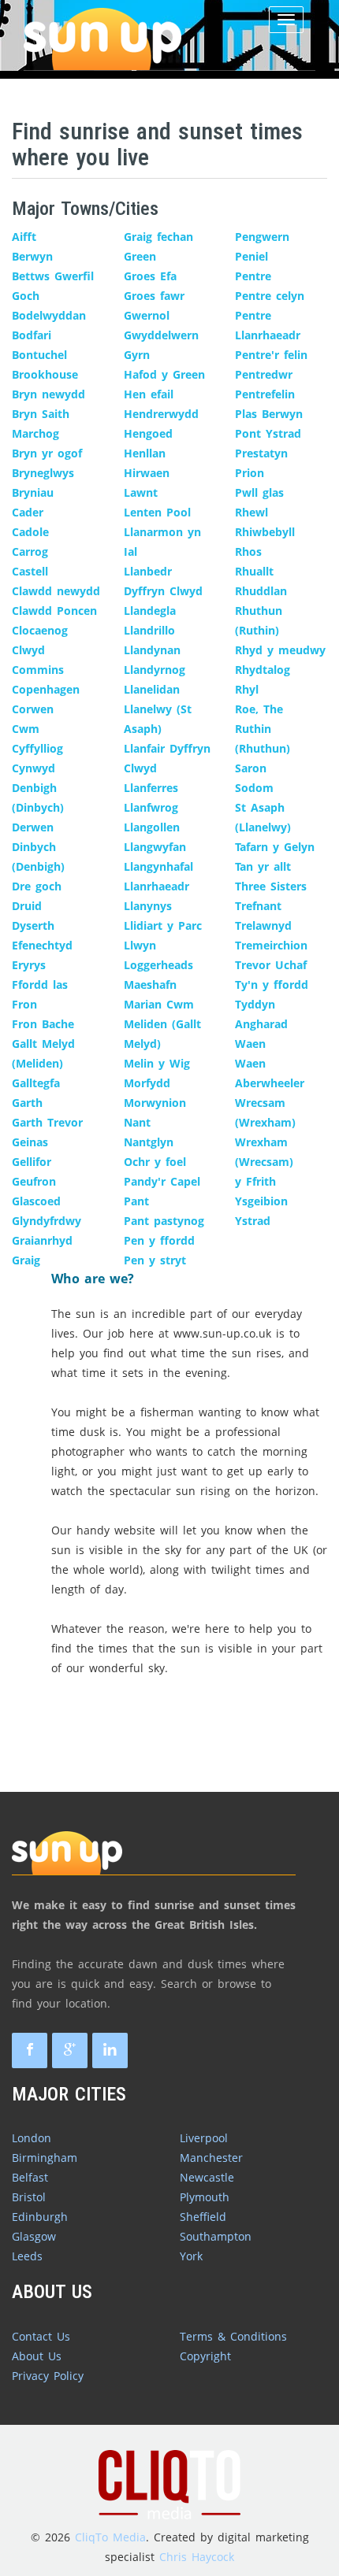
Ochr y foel (155, 1162)
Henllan (145, 453)
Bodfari (32, 335)
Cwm (26, 729)
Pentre (253, 276)
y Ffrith (255, 1181)
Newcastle (207, 2177)
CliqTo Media (110, 2537)
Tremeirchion (271, 945)
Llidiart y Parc (163, 925)
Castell (30, 571)
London (32, 2138)
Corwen (33, 709)
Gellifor (32, 1162)
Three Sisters (271, 886)
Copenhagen (46, 689)
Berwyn (32, 256)
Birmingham (45, 2158)
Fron (24, 1004)
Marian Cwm (159, 1004)
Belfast (30, 2177)
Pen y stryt (155, 1260)
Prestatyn (261, 453)
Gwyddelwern (161, 335)
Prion (250, 473)
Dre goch (37, 886)
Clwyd (28, 650)
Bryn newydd (48, 394)
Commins (38, 670)
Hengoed (148, 433)
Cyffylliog (37, 748)
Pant (136, 1201)
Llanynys (148, 906)
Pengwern (262, 237)
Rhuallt (254, 571)
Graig (26, 1260)
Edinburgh (40, 2217)
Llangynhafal (158, 866)
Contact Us (41, 2336)
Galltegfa (36, 1083)
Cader (28, 512)
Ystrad (253, 1221)
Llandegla (150, 611)
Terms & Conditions (233, 2336)
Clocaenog (40, 630)
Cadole (30, 532)
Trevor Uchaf (271, 965)
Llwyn (140, 945)
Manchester (211, 2158)
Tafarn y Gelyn (275, 847)
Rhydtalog (263, 670)
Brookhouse (45, 374)
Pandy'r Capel (162, 1181)
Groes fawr (154, 296)
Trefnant (258, 906)
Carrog (30, 551)
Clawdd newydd (56, 591)
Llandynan (152, 650)
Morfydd (147, 1083)
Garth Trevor (47, 1122)
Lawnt (141, 492)
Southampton (216, 2236)
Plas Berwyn (269, 414)
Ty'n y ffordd (272, 985)
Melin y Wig (157, 1063)
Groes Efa (150, 276)
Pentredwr (264, 374)
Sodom (254, 788)
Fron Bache (43, 1024)
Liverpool (204, 2138)
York (191, 2256)
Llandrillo (149, 630)
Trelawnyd (263, 925)
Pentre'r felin (271, 355)
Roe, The (259, 709)
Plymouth (205, 2197)
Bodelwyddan (49, 315)
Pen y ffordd (159, 1240)
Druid (27, 906)
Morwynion (155, 1103)
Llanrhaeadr (156, 886)
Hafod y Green (164, 374)
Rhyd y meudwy (280, 650)
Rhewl (251, 512)
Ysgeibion (261, 1201)
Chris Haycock (197, 2557)
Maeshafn (150, 985)
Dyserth (33, 925)
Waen (250, 1044)
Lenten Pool (157, 512)
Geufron (34, 1181)
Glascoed (36, 1201)
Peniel (251, 256)
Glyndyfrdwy (47, 1221)
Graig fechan (158, 237)
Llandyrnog (155, 670)
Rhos (248, 551)
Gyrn (137, 355)
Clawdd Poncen (54, 611)
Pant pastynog (164, 1221)
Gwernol (147, 315)
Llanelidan (152, 689)
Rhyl (247, 689)
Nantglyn (149, 1142)
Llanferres (151, 788)
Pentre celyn (270, 296)
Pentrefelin (265, 394)
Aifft (24, 237)
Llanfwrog (151, 807)
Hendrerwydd (161, 414)
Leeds (27, 2256)
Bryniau (33, 492)
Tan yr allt (263, 866)
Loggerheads (158, 965)
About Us (37, 2356)
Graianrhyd (42, 1240)
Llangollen (152, 827)
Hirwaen (147, 473)
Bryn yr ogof (47, 453)
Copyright (205, 2356)
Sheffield (203, 2217)
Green (140, 256)
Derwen (33, 827)
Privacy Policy (48, 2376)
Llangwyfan (155, 847)
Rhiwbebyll (265, 532)
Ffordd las (40, 985)
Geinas (30, 1142)
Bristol (29, 2197)
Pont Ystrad (268, 433)
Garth (27, 1103)
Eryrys (29, 965)
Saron (251, 768)
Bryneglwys (43, 473)
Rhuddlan (261, 591)
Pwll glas (259, 492)
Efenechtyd (42, 945)
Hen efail (149, 394)
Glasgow (34, 2236)
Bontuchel (39, 355)
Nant (137, 1122)
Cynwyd (34, 768)
